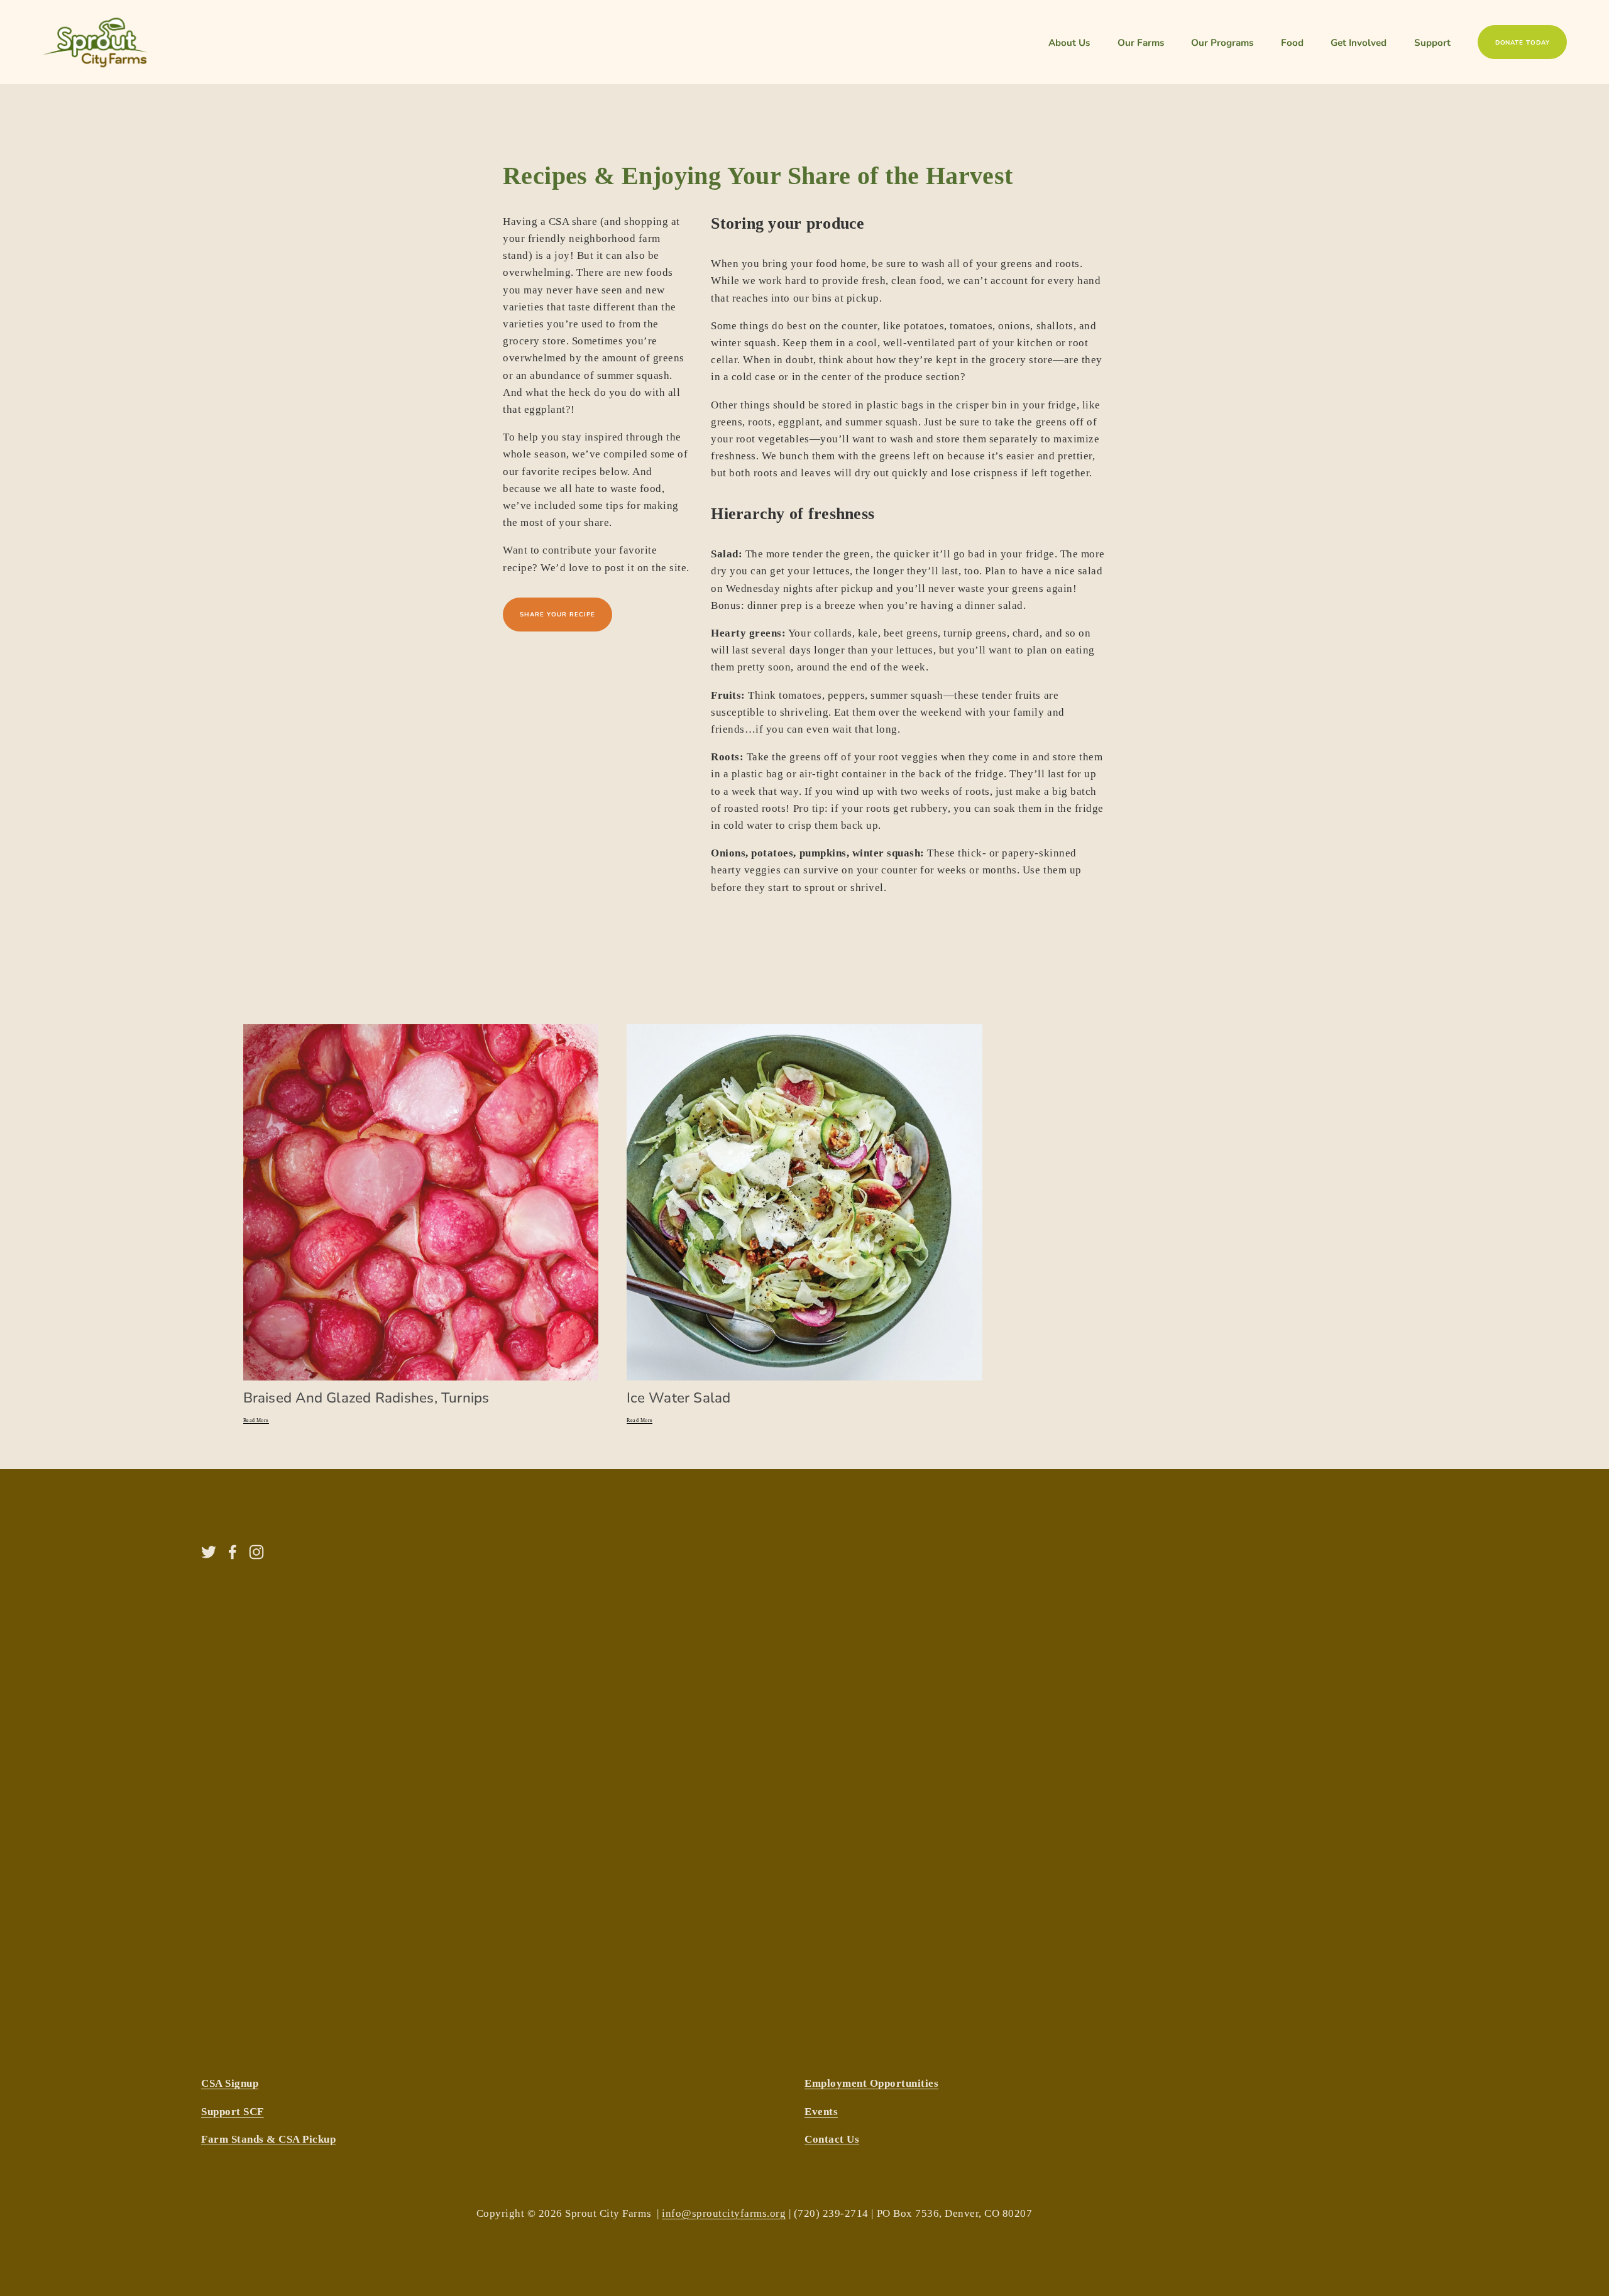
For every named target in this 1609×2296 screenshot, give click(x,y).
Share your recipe (557, 614)
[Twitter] (209, 1552)
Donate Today (1523, 42)
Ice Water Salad (678, 1397)
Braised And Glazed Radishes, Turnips (366, 1397)
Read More (256, 1420)
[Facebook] (233, 1552)
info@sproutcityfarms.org (724, 2213)
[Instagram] (256, 1552)
